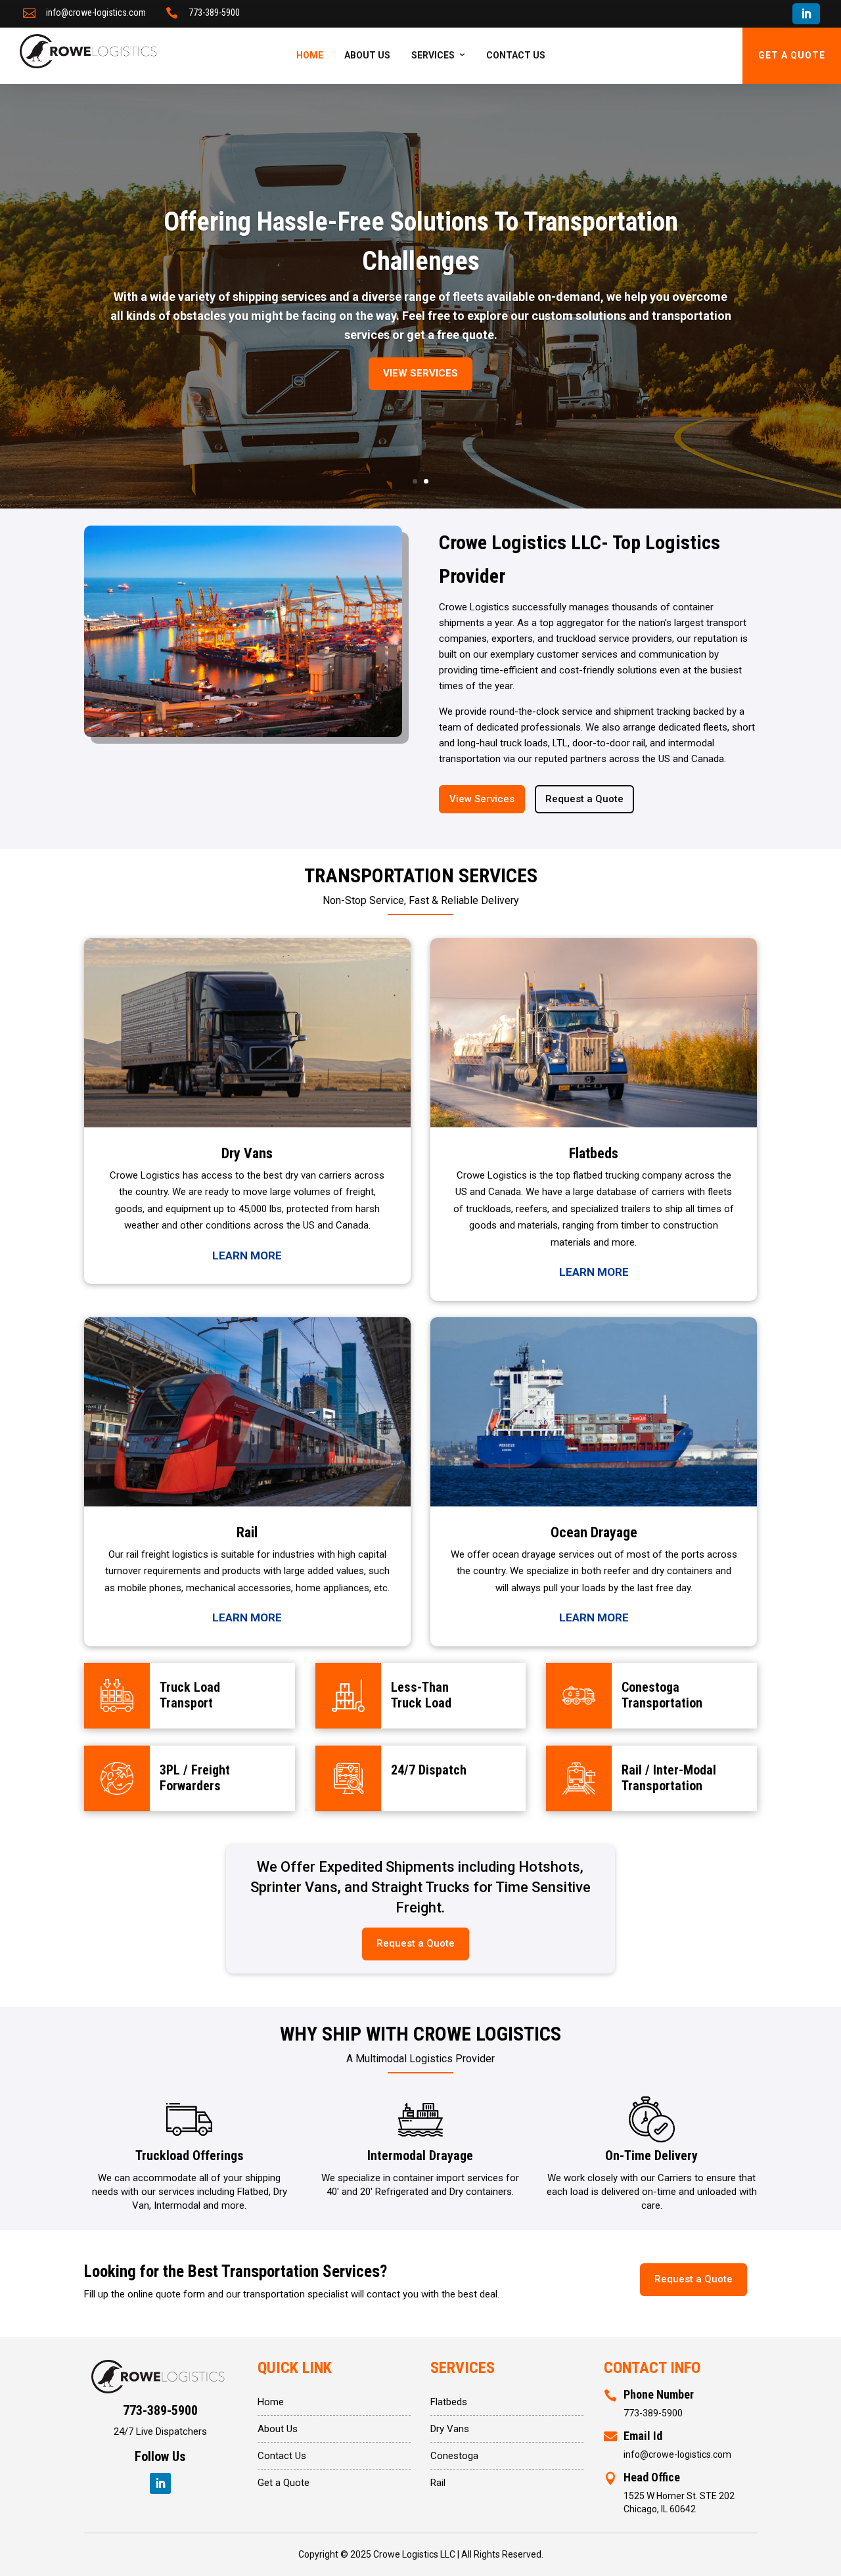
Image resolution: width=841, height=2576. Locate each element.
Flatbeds (594, 1153)
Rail (247, 1532)
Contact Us (516, 55)
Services (433, 55)
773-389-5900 (214, 12)
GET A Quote (792, 55)
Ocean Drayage (594, 1532)
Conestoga (454, 2456)
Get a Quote (284, 2483)
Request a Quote (584, 799)
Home (310, 55)
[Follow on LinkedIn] (806, 14)
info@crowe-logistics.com (96, 12)
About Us (367, 55)
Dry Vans (247, 1153)
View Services (420, 373)
